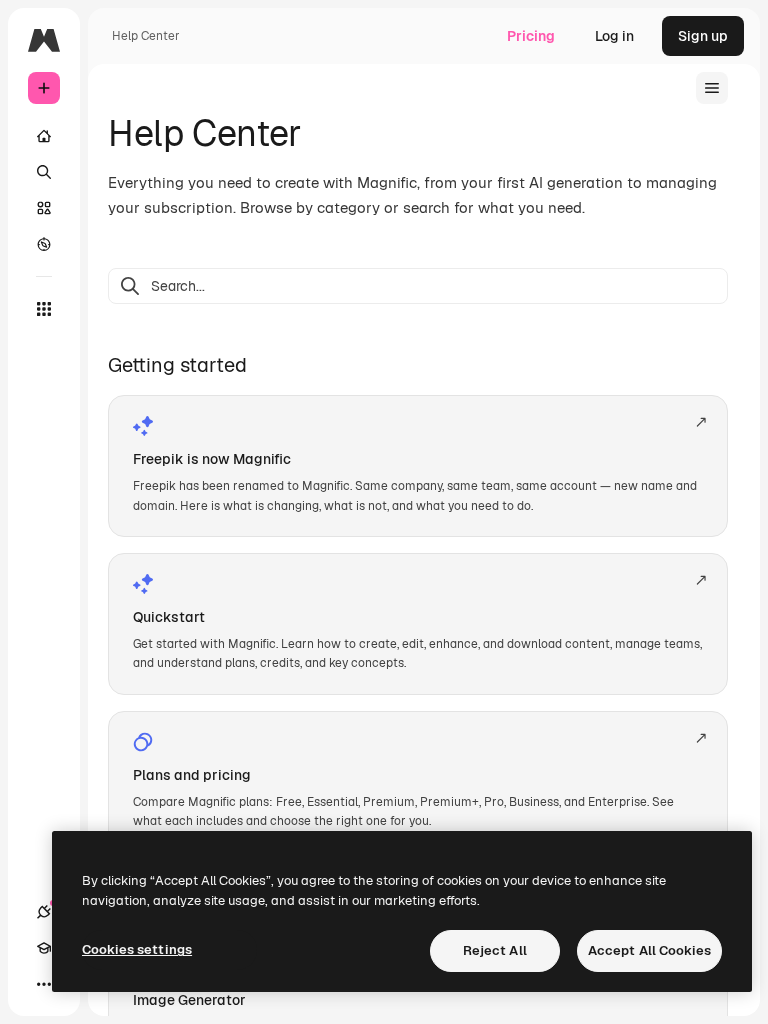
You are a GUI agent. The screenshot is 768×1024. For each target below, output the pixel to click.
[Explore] (44, 244)
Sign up (703, 36)
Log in (614, 36)
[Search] (44, 172)
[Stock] (44, 208)
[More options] (44, 984)
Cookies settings (137, 949)
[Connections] (44, 912)
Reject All (495, 950)
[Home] (44, 136)
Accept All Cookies (649, 950)
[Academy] (44, 948)
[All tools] (44, 309)
